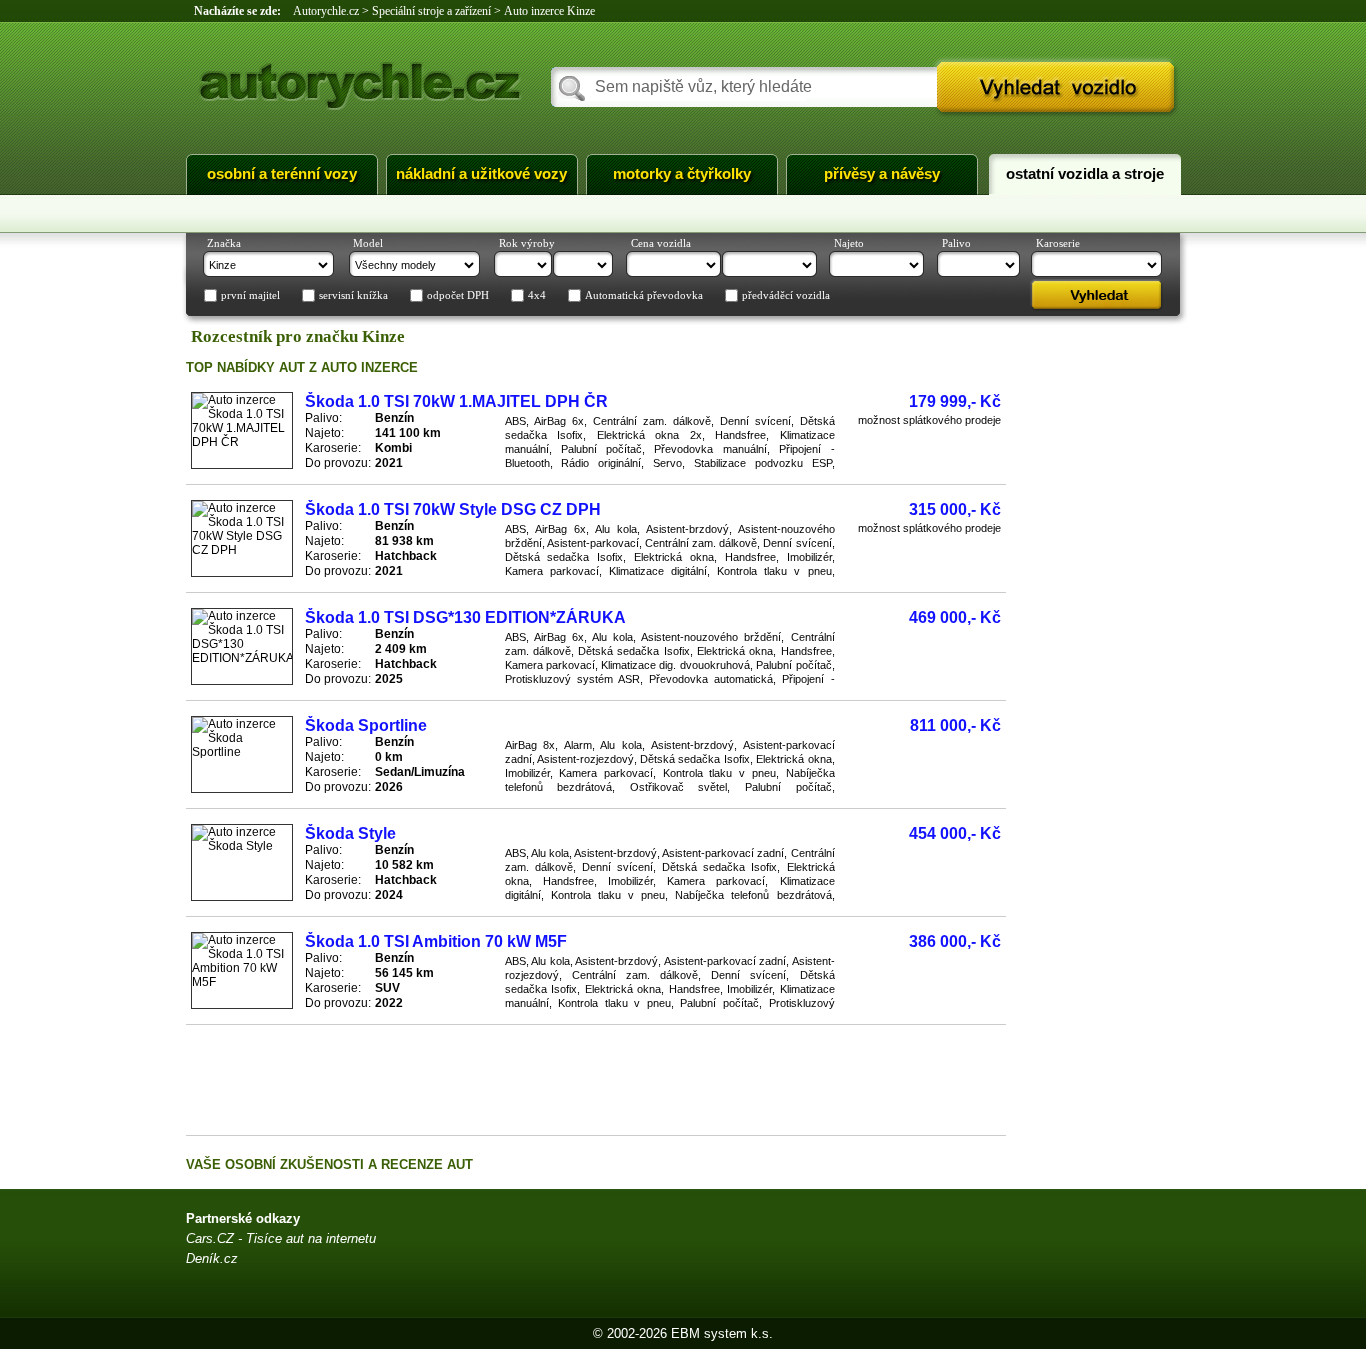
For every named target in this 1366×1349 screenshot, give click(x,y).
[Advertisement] (596, 1080)
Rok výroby (527, 243)
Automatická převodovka (644, 296)
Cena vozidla (661, 243)
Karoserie (1058, 243)
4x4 (537, 296)
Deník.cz (212, 1258)
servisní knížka (353, 296)
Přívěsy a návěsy (882, 174)
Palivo (956, 243)
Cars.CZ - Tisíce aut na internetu (281, 1238)
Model (368, 243)
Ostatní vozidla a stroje (1085, 174)
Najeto (849, 243)
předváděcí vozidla (786, 296)
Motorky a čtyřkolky (682, 174)
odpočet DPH (458, 296)
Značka (224, 243)
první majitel (250, 296)
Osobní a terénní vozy (282, 174)
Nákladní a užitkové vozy (481, 174)
